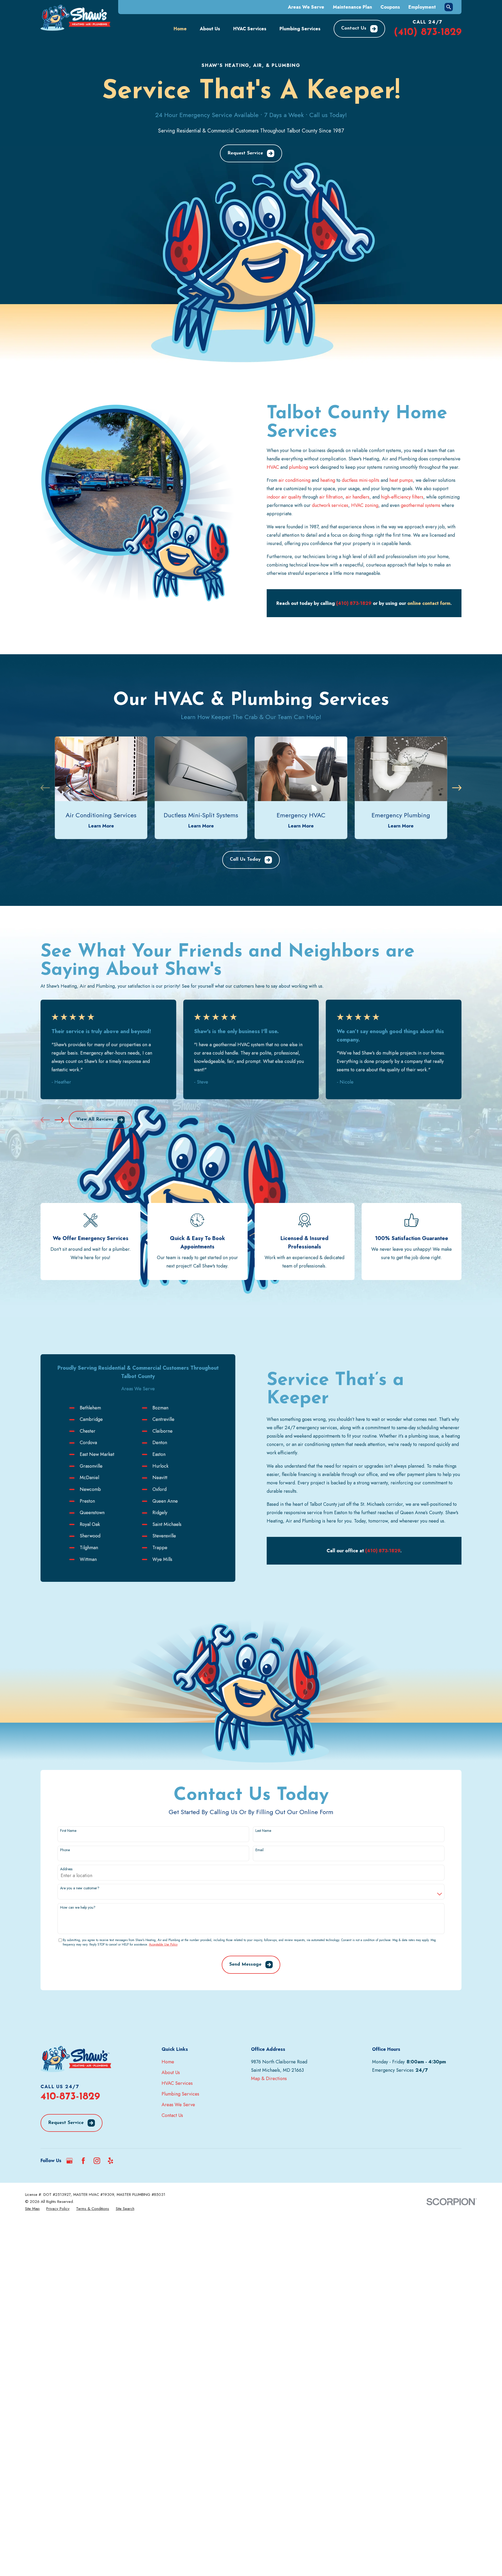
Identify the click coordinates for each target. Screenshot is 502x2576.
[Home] (75, 18)
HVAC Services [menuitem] (250, 29)
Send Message (245, 1965)
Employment (422, 7)
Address (66, 1869)
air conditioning (294, 480)
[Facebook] (83, 2161)
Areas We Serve (306, 7)
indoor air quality (284, 497)
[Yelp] (110, 2161)
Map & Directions (269, 2079)
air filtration (331, 497)
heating (328, 480)
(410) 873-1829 (428, 32)
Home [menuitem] (180, 29)
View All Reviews (95, 1120)
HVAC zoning (365, 505)
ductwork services (330, 505)
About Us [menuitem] (210, 29)
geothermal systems (421, 505)
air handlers (358, 497)
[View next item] (457, 788)
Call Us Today (245, 860)
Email (259, 1850)
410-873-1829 (70, 2097)
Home (168, 2062)
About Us (171, 2073)
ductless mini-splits (361, 480)
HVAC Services (177, 2083)
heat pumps (401, 480)
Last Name (263, 1831)
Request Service (245, 153)
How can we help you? (78, 1908)
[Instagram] (97, 2161)
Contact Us (354, 28)
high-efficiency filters (402, 497)
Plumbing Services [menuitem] (300, 29)
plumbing (298, 467)
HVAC (273, 467)
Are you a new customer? (80, 1888)
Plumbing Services (180, 2094)
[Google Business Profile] (69, 2161)
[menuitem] (32, 2209)
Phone (65, 1850)
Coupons (390, 7)
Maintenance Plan (352, 7)
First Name (68, 1831)
